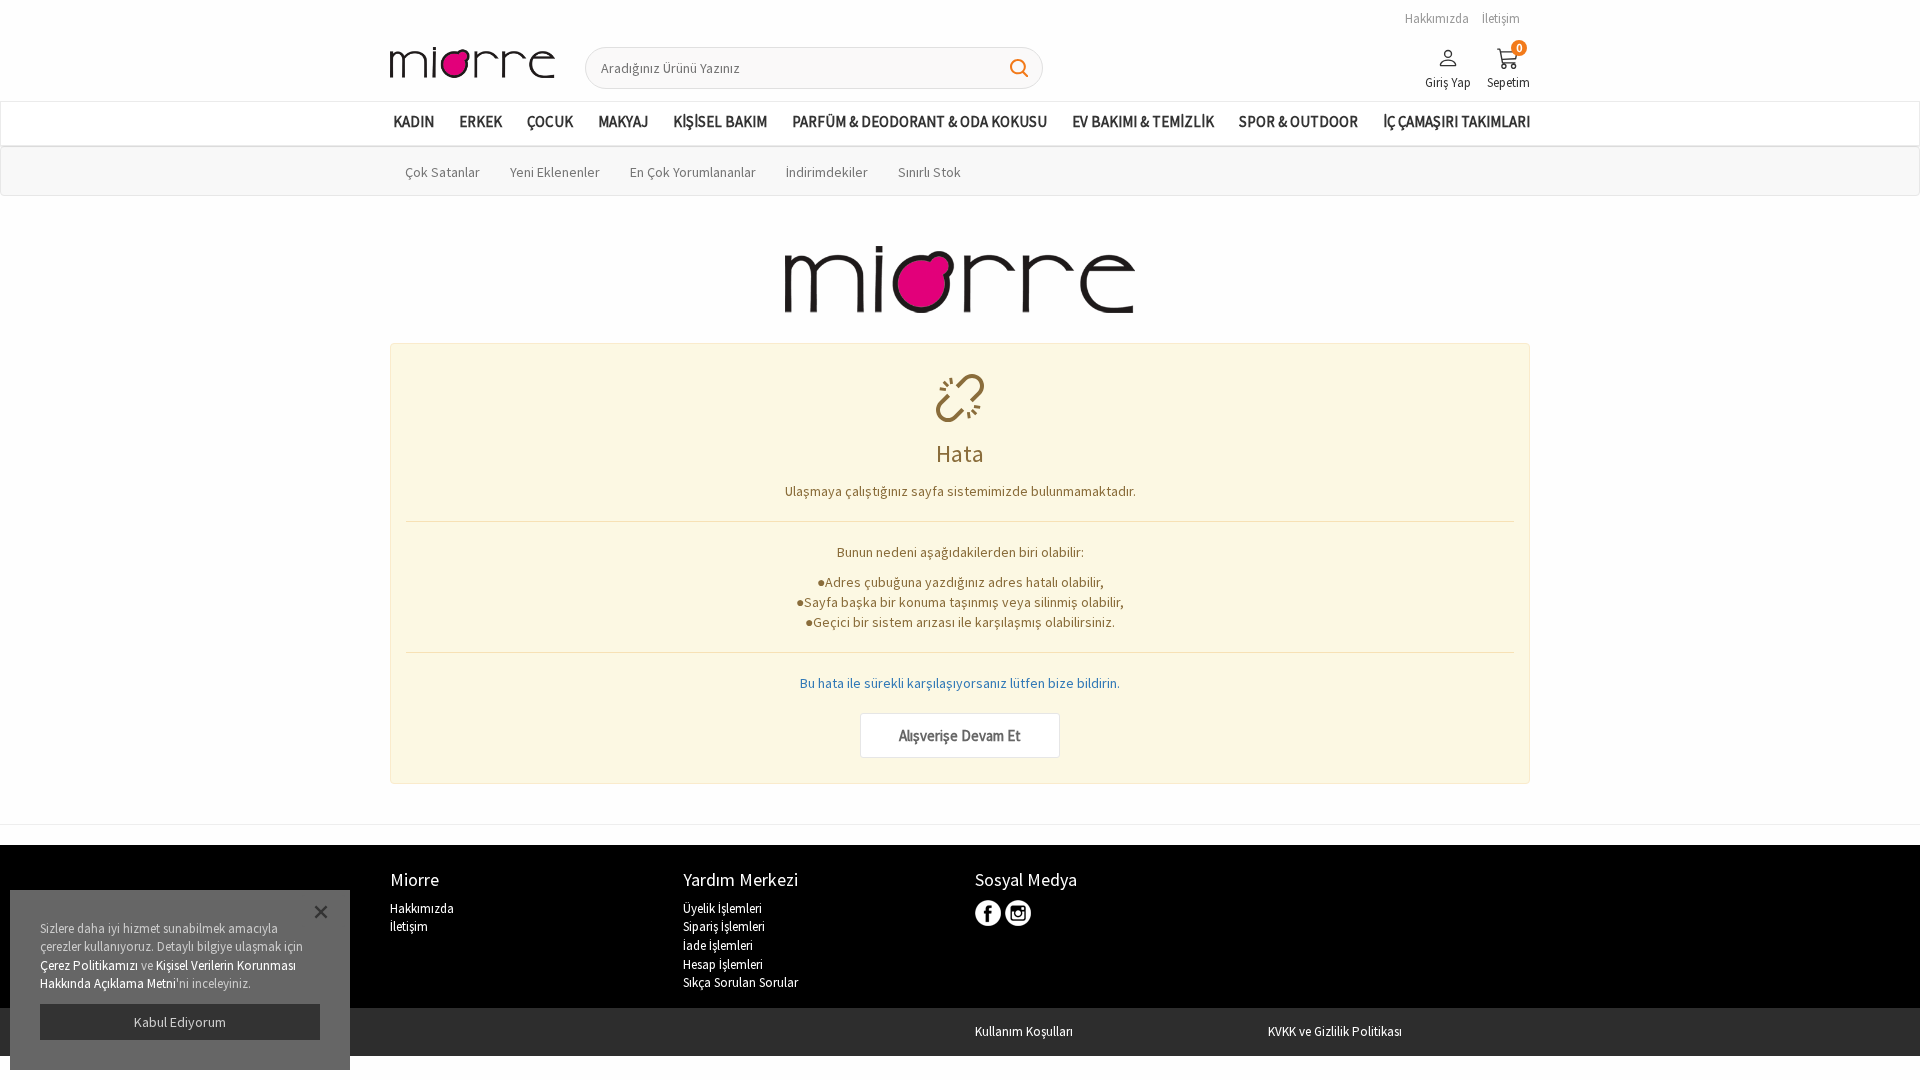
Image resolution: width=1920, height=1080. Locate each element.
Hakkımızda (422, 908)
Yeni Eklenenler (555, 172)
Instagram (1018, 914)
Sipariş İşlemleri (724, 926)
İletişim (409, 926)
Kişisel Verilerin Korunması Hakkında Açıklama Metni (168, 975)
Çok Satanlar (442, 172)
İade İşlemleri (718, 945)
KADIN (413, 121)
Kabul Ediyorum (180, 1022)
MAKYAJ (623, 121)
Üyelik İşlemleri (722, 908)
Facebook (989, 914)
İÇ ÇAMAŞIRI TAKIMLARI (1456, 121)
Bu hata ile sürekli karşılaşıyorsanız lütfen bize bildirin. (960, 683)
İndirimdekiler (827, 172)
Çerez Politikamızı (89, 965)
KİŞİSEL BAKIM (720, 121)
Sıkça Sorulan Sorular (740, 982)
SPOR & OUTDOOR (1298, 121)
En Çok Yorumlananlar (693, 172)
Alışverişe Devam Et (960, 735)
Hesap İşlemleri (723, 964)
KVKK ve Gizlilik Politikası (1335, 1031)
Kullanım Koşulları (1024, 1031)
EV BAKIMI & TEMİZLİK (1143, 121)
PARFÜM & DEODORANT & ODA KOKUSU (919, 121)
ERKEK (480, 121)
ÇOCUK (550, 121)
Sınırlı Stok (929, 172)
